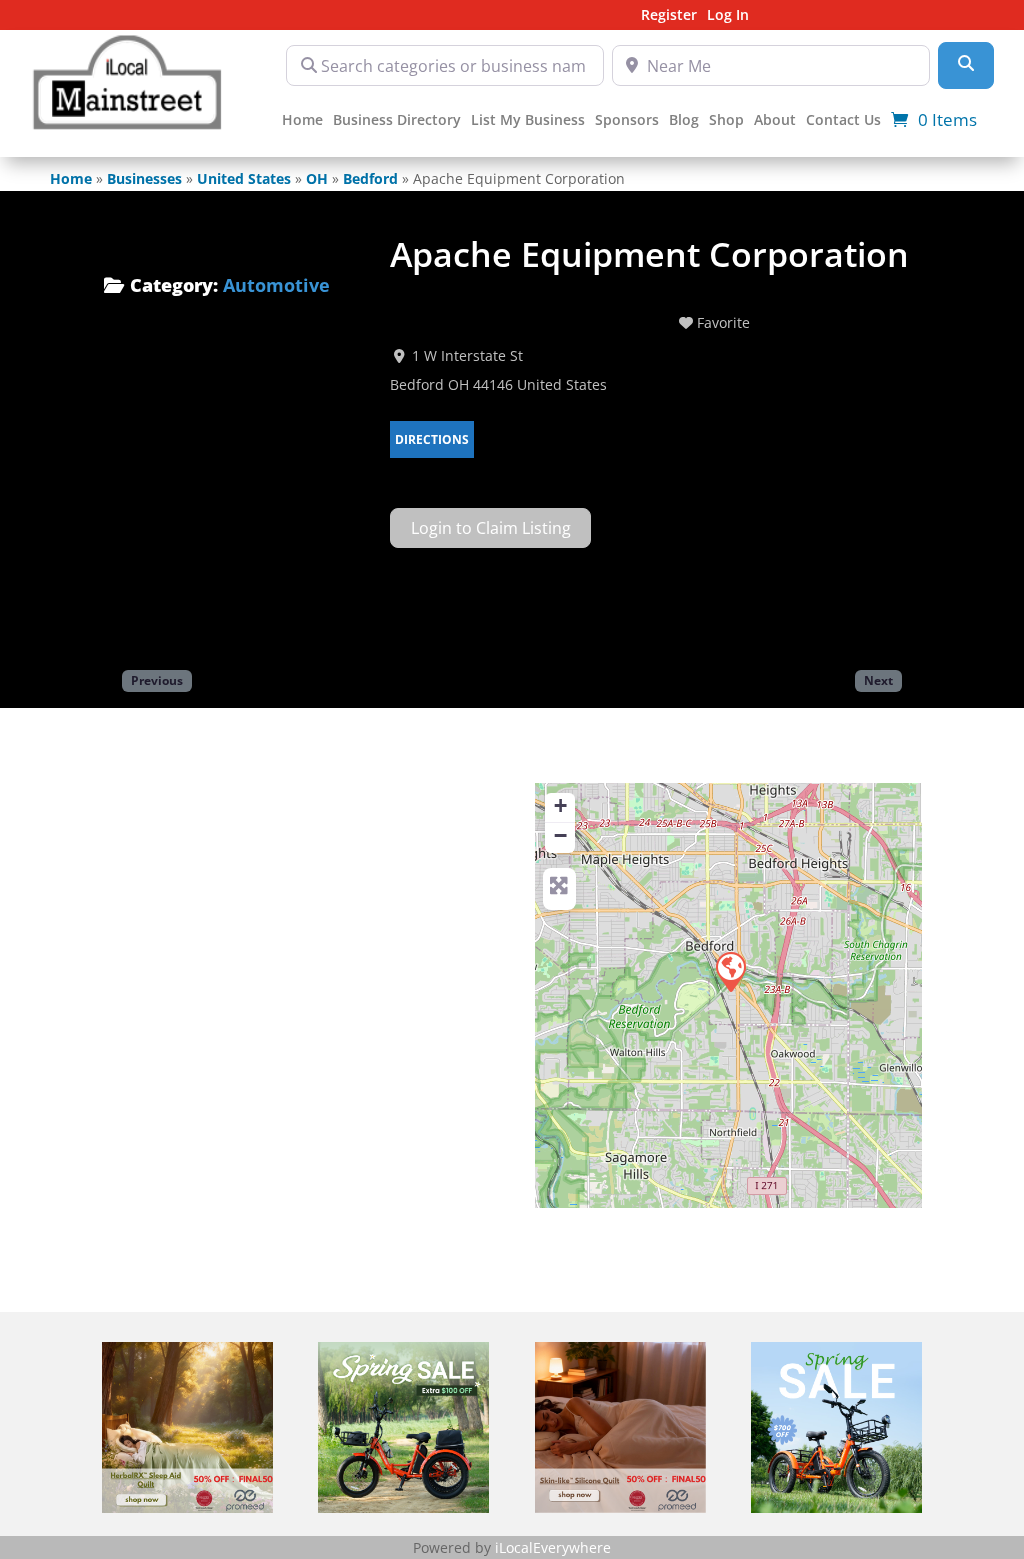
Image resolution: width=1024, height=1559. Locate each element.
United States (244, 178)
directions (432, 439)
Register (669, 16)
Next (878, 680)
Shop (726, 121)
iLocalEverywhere (553, 1547)
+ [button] (560, 805)
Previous (157, 680)
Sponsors (627, 121)
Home (302, 121)
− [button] (560, 835)
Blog (684, 121)
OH (317, 178)
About (775, 121)
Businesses (144, 178)
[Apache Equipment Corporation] (730, 971)
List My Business (528, 121)
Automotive (276, 285)
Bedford (370, 178)
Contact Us (843, 121)
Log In (728, 16)
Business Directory (397, 121)
